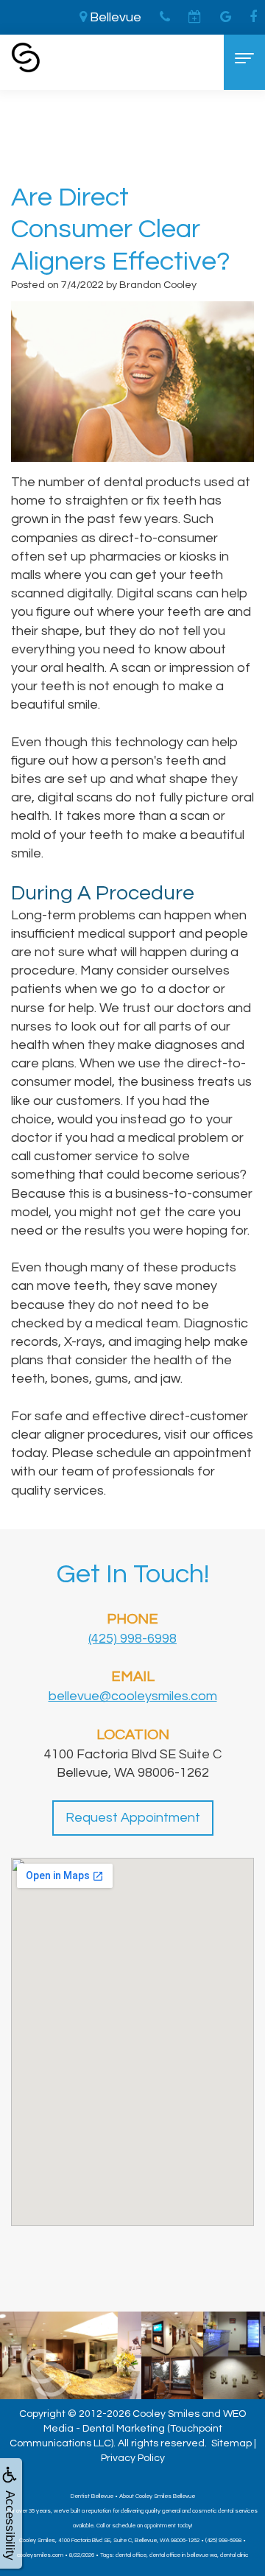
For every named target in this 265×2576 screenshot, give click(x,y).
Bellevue (114, 17)
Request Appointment (133, 1818)
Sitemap (232, 2443)
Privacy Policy (133, 2458)
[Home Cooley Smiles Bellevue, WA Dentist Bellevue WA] (26, 57)
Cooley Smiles (166, 2414)
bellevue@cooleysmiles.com (133, 1696)
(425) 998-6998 (132, 1639)
